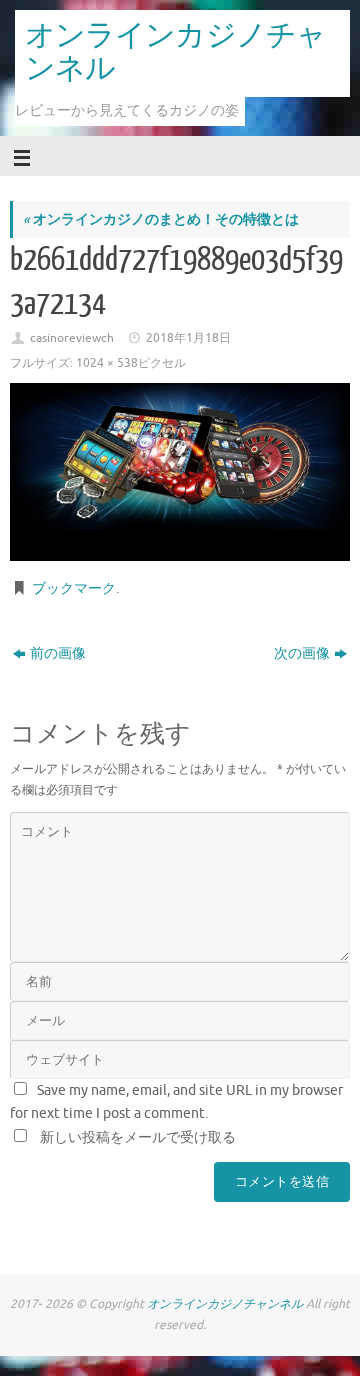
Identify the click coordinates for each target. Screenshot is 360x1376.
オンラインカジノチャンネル (175, 52)
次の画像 (302, 653)
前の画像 (58, 653)
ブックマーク (74, 588)
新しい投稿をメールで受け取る (138, 1137)
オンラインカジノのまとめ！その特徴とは (161, 219)
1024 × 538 (107, 363)
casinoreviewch (72, 338)
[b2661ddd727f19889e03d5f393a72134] (180, 472)
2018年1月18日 (188, 338)
